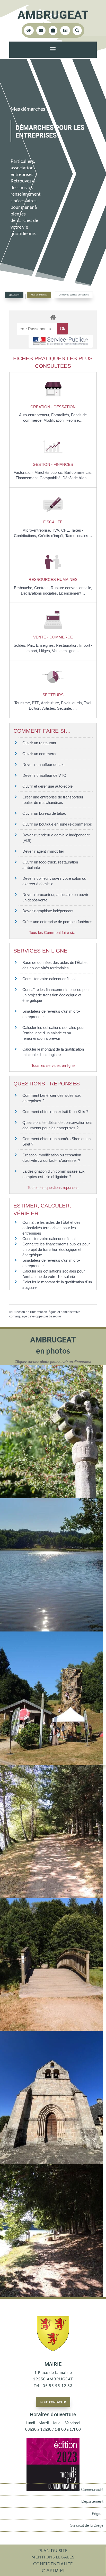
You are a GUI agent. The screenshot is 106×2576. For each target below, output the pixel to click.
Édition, (36, 708)
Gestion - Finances (53, 464)
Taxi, (88, 703)
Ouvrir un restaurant (39, 743)
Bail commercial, (78, 472)
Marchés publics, (49, 472)
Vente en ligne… (66, 651)
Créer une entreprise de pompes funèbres (57, 922)
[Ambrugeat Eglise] (51, 2163)
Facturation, (24, 472)
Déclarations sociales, (40, 593)
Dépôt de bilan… (76, 478)
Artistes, (50, 708)
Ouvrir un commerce (40, 754)
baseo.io (55, 1316)
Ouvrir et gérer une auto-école (47, 786)
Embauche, (24, 588)
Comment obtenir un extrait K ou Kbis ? (55, 1112)
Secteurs (53, 695)
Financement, (28, 478)
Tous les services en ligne (53, 1065)
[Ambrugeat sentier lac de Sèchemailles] (51, 2029)
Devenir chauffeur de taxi (43, 765)
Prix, (32, 645)
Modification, (55, 420)
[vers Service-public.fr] (61, 341)
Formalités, (61, 415)
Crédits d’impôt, (52, 536)
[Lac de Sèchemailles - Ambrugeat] (51, 1630)
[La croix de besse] (51, 1497)
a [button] (53, 50)
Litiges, (46, 651)
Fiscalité (53, 522)
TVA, (57, 530)
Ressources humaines (53, 579)
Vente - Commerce (53, 637)
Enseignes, (46, 645)
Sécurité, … (67, 708)
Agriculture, (51, 703)
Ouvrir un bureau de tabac (44, 813)
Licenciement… (72, 593)
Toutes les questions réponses (53, 1187)
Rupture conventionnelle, (71, 588)
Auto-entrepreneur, (35, 415)
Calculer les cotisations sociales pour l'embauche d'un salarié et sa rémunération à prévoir (54, 1033)
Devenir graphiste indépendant (48, 911)
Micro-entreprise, (37, 530)
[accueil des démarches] (53, 317)
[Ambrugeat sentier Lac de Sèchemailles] (51, 1896)
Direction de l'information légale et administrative (46, 1312)
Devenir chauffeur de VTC (44, 775)
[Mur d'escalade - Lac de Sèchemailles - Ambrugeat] (51, 1763)
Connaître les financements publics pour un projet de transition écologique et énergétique (56, 995)
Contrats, (42, 588)
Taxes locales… (79, 536)
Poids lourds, (72, 703)
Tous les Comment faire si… (53, 933)
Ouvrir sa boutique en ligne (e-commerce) (57, 824)
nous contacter (53, 2402)
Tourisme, (23, 703)
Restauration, (68, 645)
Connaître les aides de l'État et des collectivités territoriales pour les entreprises (51, 1228)
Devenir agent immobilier (43, 851)
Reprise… (74, 420)
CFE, (66, 530)
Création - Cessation (53, 407)
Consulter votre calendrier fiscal (49, 979)
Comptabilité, (51, 478)
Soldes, (20, 645)
